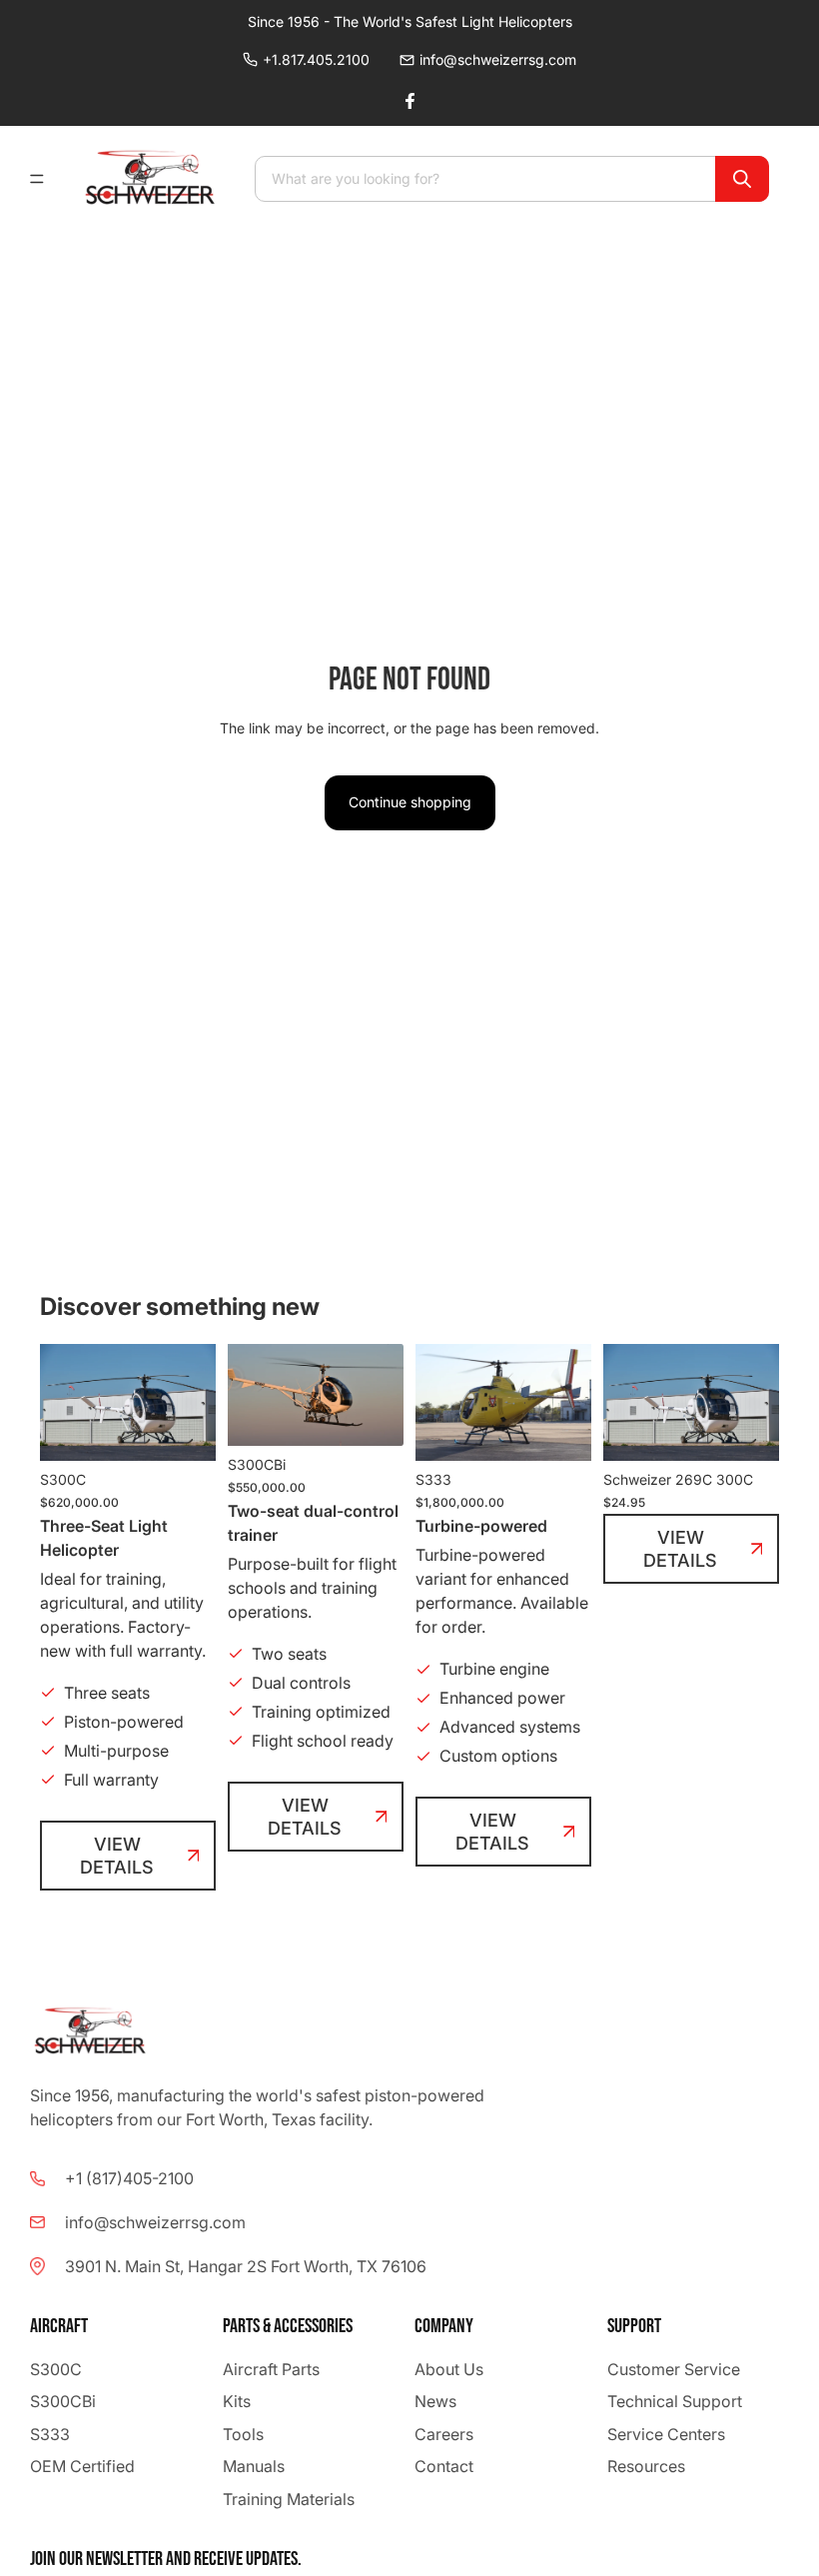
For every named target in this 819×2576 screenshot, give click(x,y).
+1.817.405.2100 (316, 59)
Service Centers (666, 2433)
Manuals (254, 2466)
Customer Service (674, 2369)
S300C (56, 2369)
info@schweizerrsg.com (498, 59)
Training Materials (289, 2498)
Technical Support (675, 2401)
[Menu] (45, 179)
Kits (237, 2401)
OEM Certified (82, 2466)
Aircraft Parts (271, 2369)
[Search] (742, 179)
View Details (117, 1856)
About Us (449, 2369)
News (435, 2401)
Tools (243, 2433)
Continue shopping (410, 802)
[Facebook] (409, 101)
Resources (646, 2466)
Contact (444, 2466)
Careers (444, 2433)
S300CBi (63, 2401)
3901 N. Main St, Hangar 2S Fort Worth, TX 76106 (246, 2266)
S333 (50, 2433)
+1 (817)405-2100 (129, 2178)
